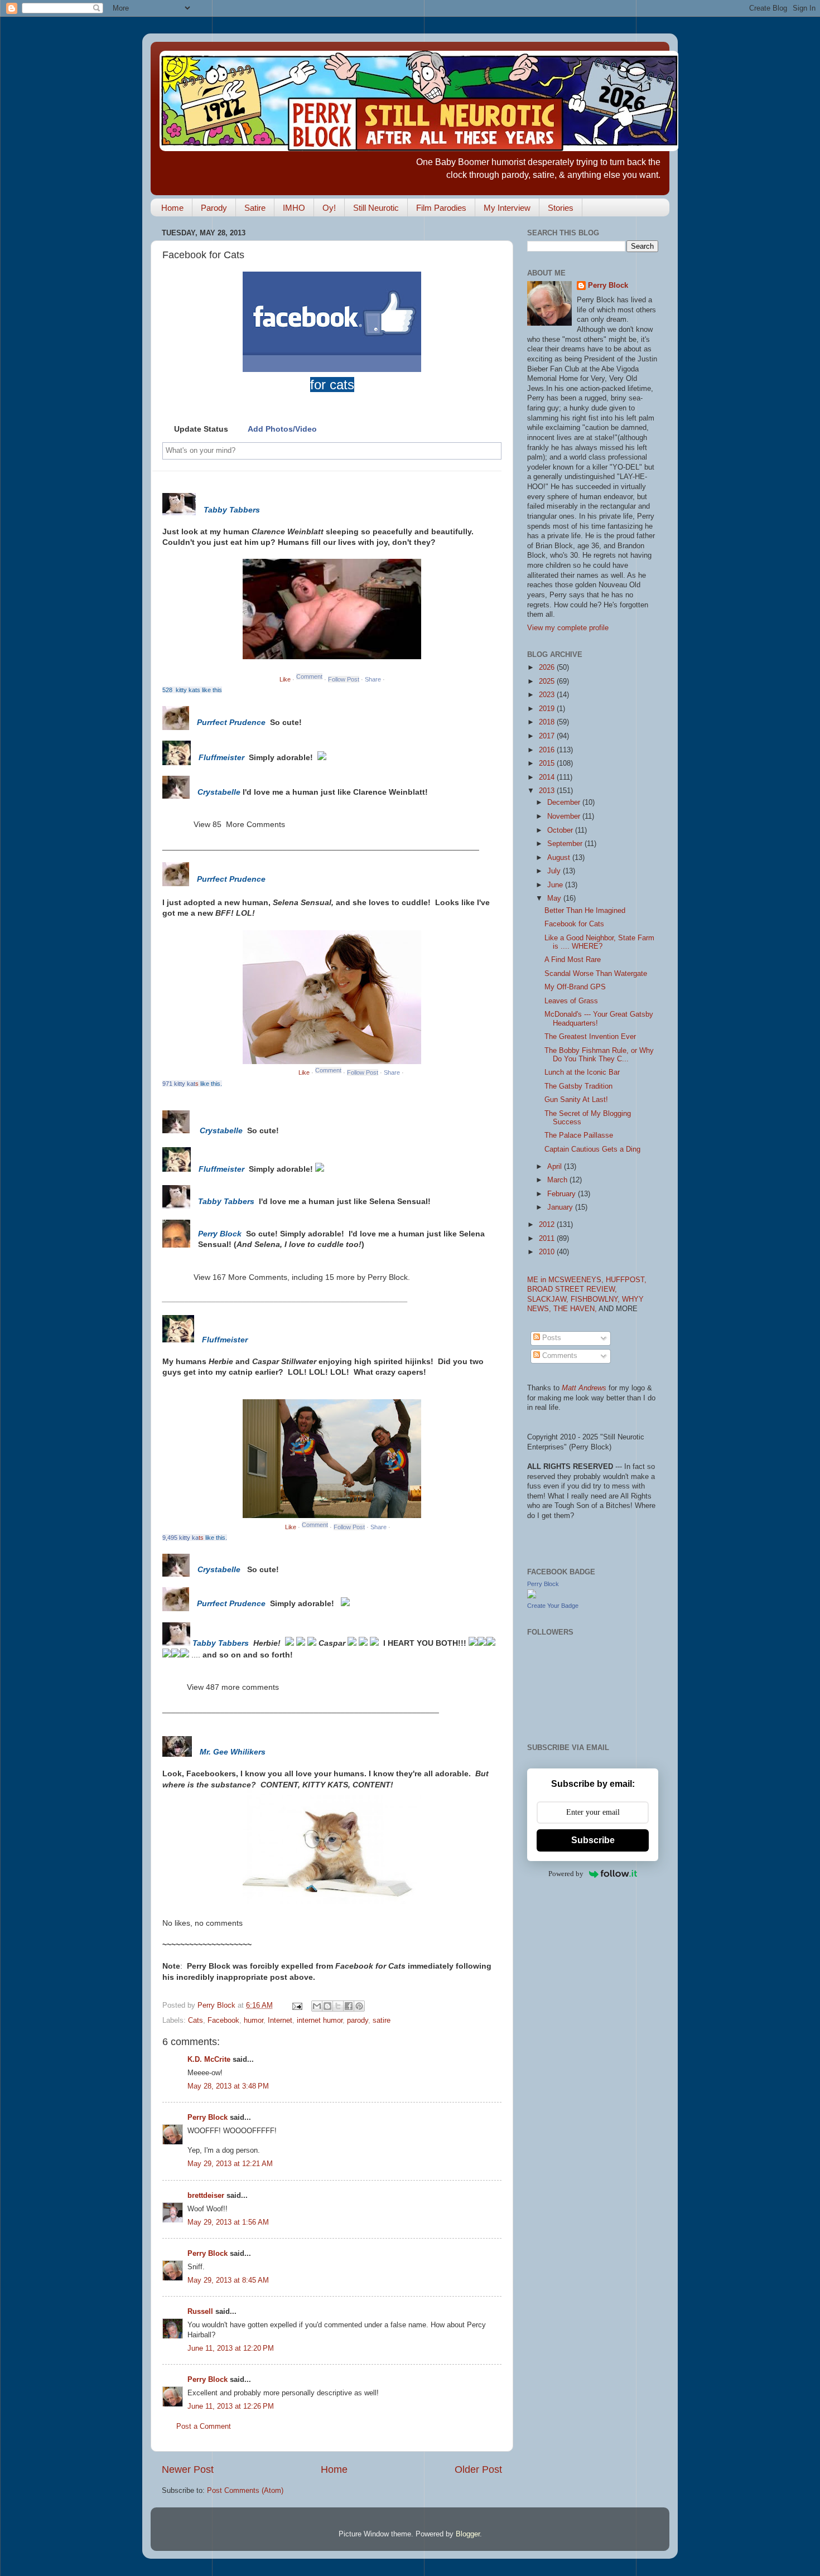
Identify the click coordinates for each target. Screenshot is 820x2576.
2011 (548, 1239)
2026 (548, 668)
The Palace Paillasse (579, 1135)
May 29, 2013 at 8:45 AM (228, 2280)
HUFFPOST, (626, 1280)
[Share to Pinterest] (359, 2006)
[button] (195, 429)
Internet (280, 2021)
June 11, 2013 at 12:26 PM (231, 2406)
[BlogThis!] (327, 2006)
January (561, 1207)
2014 (548, 777)
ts (201, 1538)
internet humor (320, 2021)
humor (254, 2021)
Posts (551, 1338)
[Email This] (317, 2006)
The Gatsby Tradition (578, 1086)
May (555, 898)
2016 (548, 750)
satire (382, 2021)
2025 (548, 682)
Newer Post (188, 2469)
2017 (548, 736)
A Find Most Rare (573, 960)
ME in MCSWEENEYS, (566, 1280)
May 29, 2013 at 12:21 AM (230, 2164)
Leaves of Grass (571, 1001)
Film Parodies (441, 208)
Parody (214, 208)
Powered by (566, 1874)
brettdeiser (206, 2196)
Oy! (329, 208)
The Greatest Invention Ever (590, 1037)
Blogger (468, 2534)
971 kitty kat (179, 1084)
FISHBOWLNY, (596, 1299)
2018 (548, 722)
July (555, 871)
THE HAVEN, (576, 1309)
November (565, 816)
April (556, 1167)
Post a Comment (204, 2427)
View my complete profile (568, 628)
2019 (548, 709)
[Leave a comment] (309, 679)
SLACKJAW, (549, 1299)
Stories (561, 208)
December (565, 803)
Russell (200, 2312)
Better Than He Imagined (585, 911)
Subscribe (593, 1840)
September (566, 844)
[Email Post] (297, 2005)
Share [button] (373, 679)
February (563, 1194)
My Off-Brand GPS (575, 987)
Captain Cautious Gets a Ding (592, 1149)
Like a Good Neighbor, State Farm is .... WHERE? (599, 942)
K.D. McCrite (209, 2060)
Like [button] (285, 679)
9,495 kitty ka (180, 1538)
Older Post (478, 2469)
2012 (548, 1225)
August (560, 858)
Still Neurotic (376, 208)
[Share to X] (338, 2006)
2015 (548, 763)
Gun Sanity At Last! (576, 1100)
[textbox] (305, 451)
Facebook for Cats (574, 924)
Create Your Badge (553, 1606)
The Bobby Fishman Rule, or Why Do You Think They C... (599, 1055)
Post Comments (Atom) (245, 2491)
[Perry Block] (532, 1596)
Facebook (223, 2021)
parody (358, 2021)
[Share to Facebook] (349, 2006)
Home (172, 208)
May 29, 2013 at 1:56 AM (228, 2222)
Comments (559, 1356)
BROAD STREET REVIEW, (572, 1289)
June (556, 885)
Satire (255, 208)
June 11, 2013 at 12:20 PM (231, 2348)
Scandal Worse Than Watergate (596, 974)
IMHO (294, 208)
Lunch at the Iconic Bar (582, 1072)
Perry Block (208, 2118)
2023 (548, 695)
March (558, 1180)
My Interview (507, 208)
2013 (548, 791)
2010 (548, 1252)
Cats (196, 2021)
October (561, 830)
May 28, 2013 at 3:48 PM (228, 2086)
